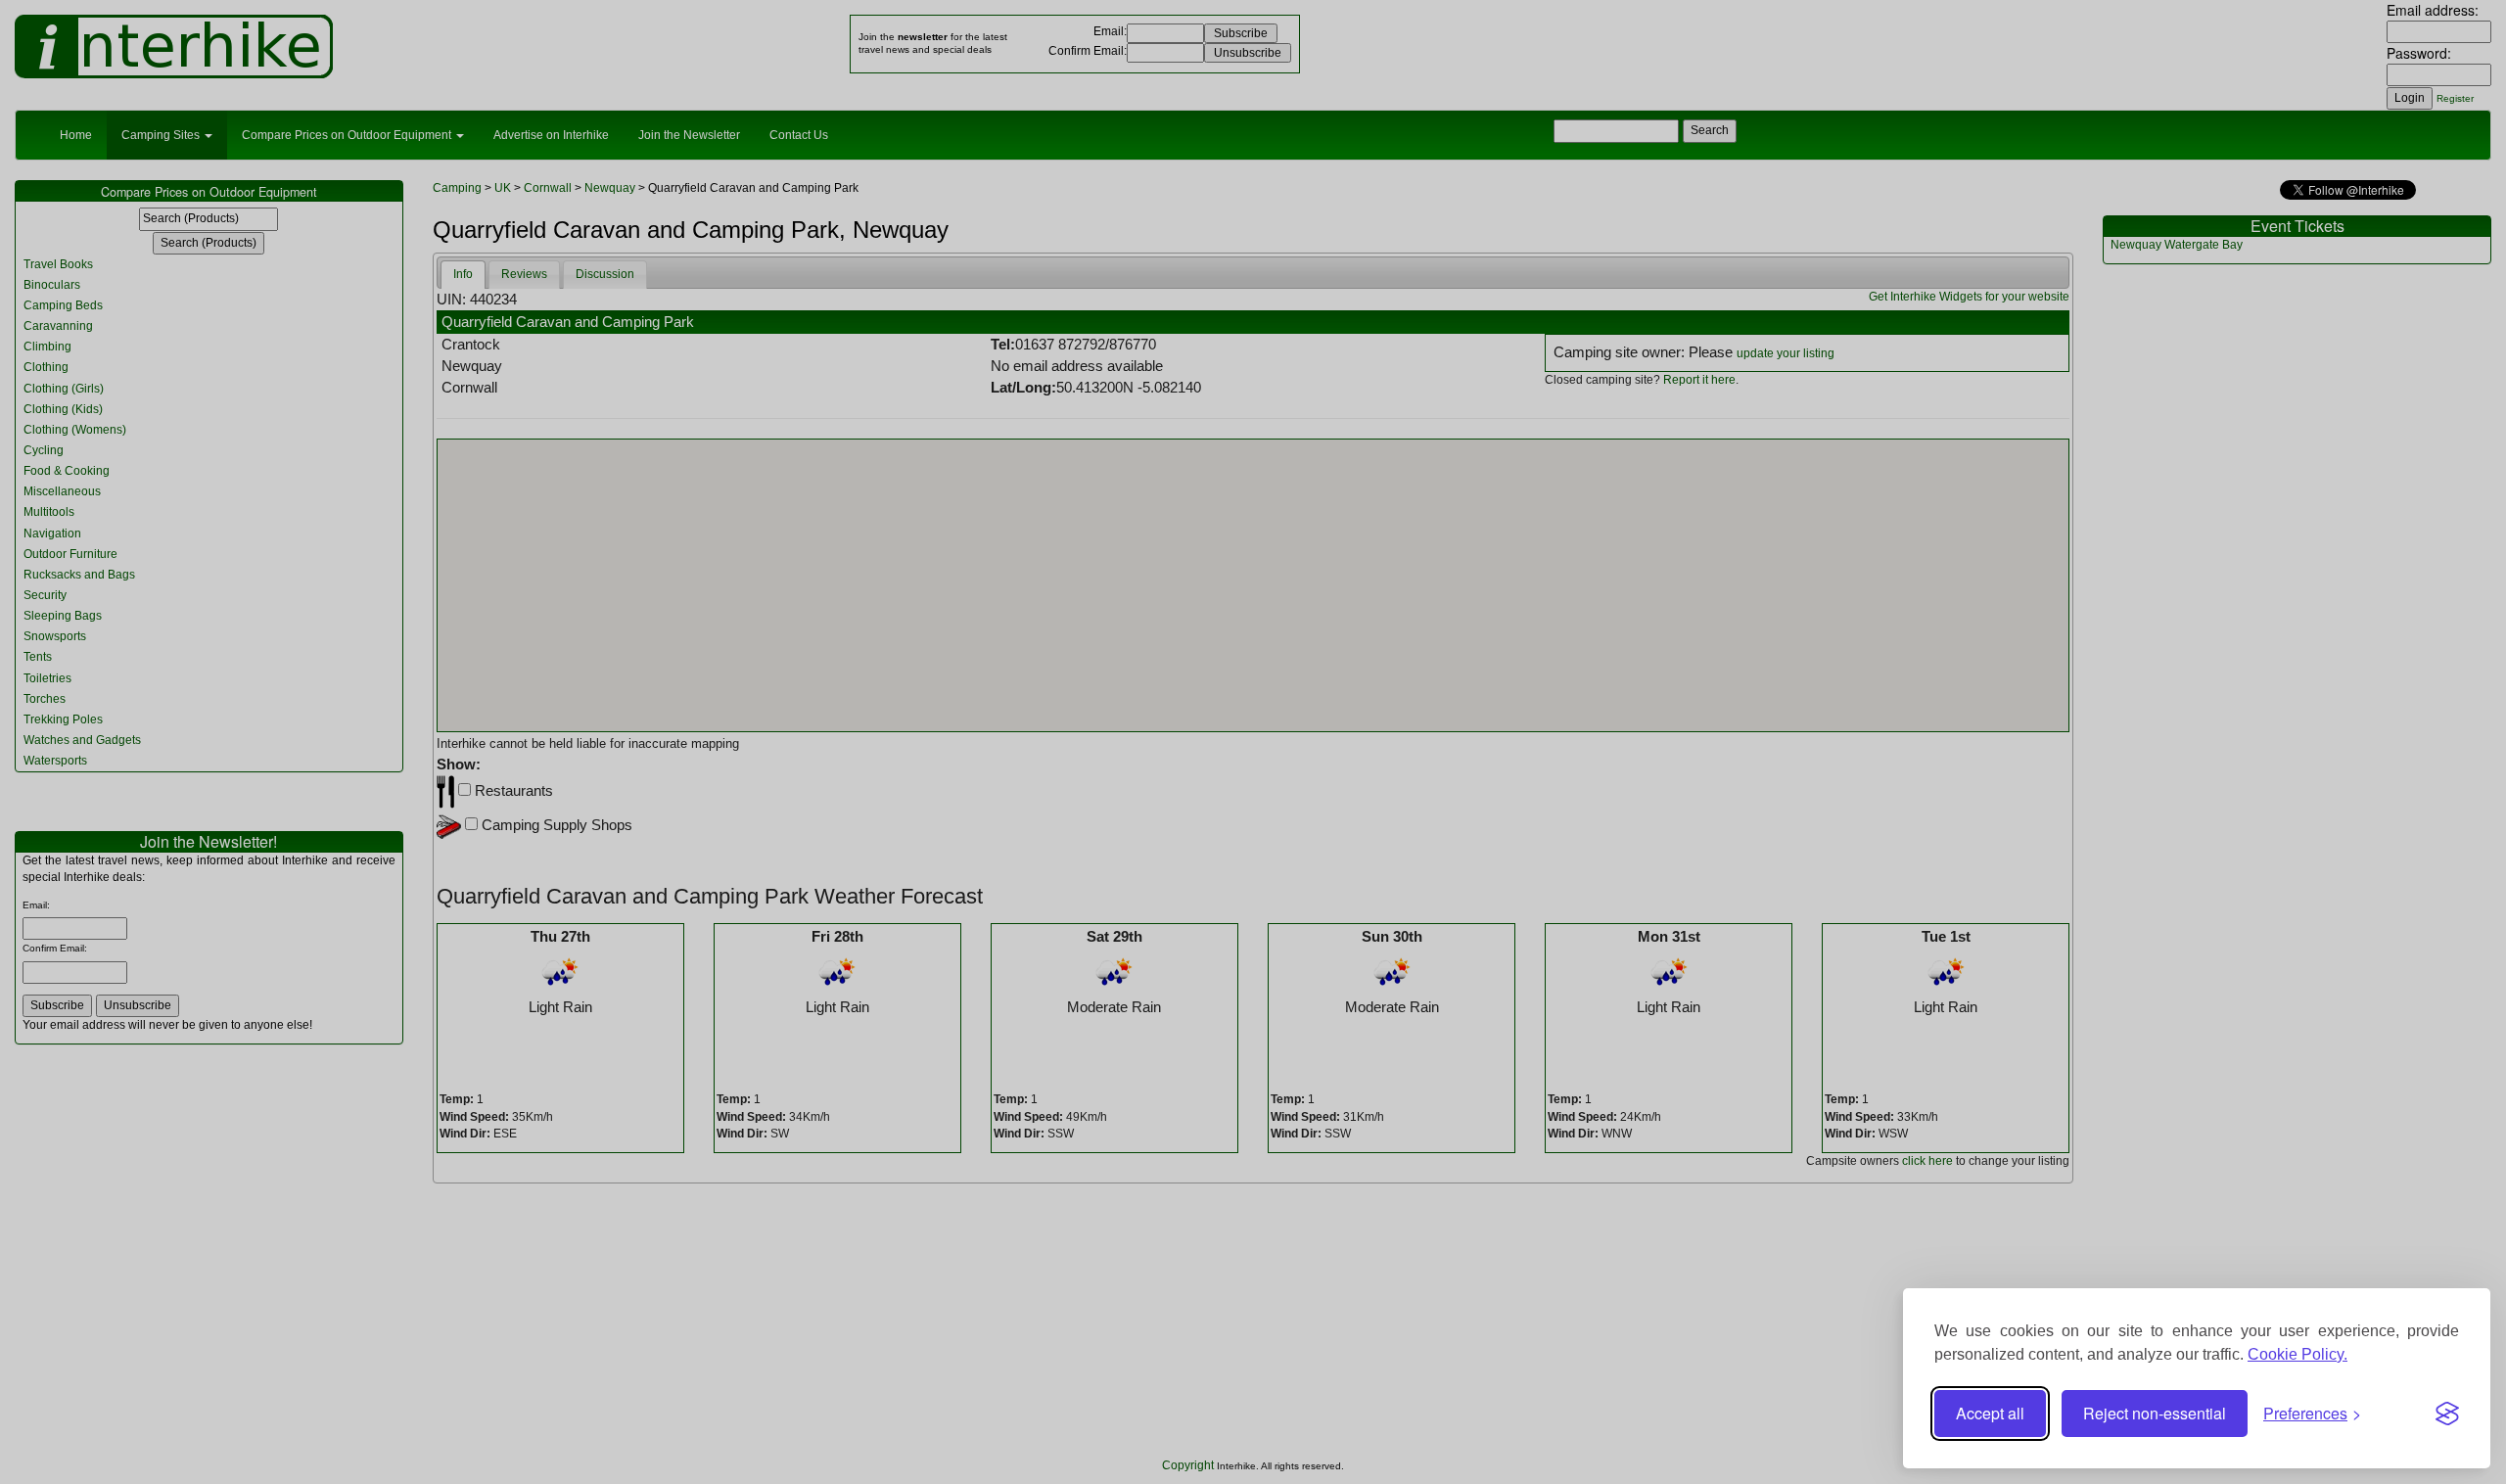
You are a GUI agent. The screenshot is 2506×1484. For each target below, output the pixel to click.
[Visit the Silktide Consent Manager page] (2447, 1414)
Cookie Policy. (2297, 1354)
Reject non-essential (2155, 1413)
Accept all (1990, 1413)
